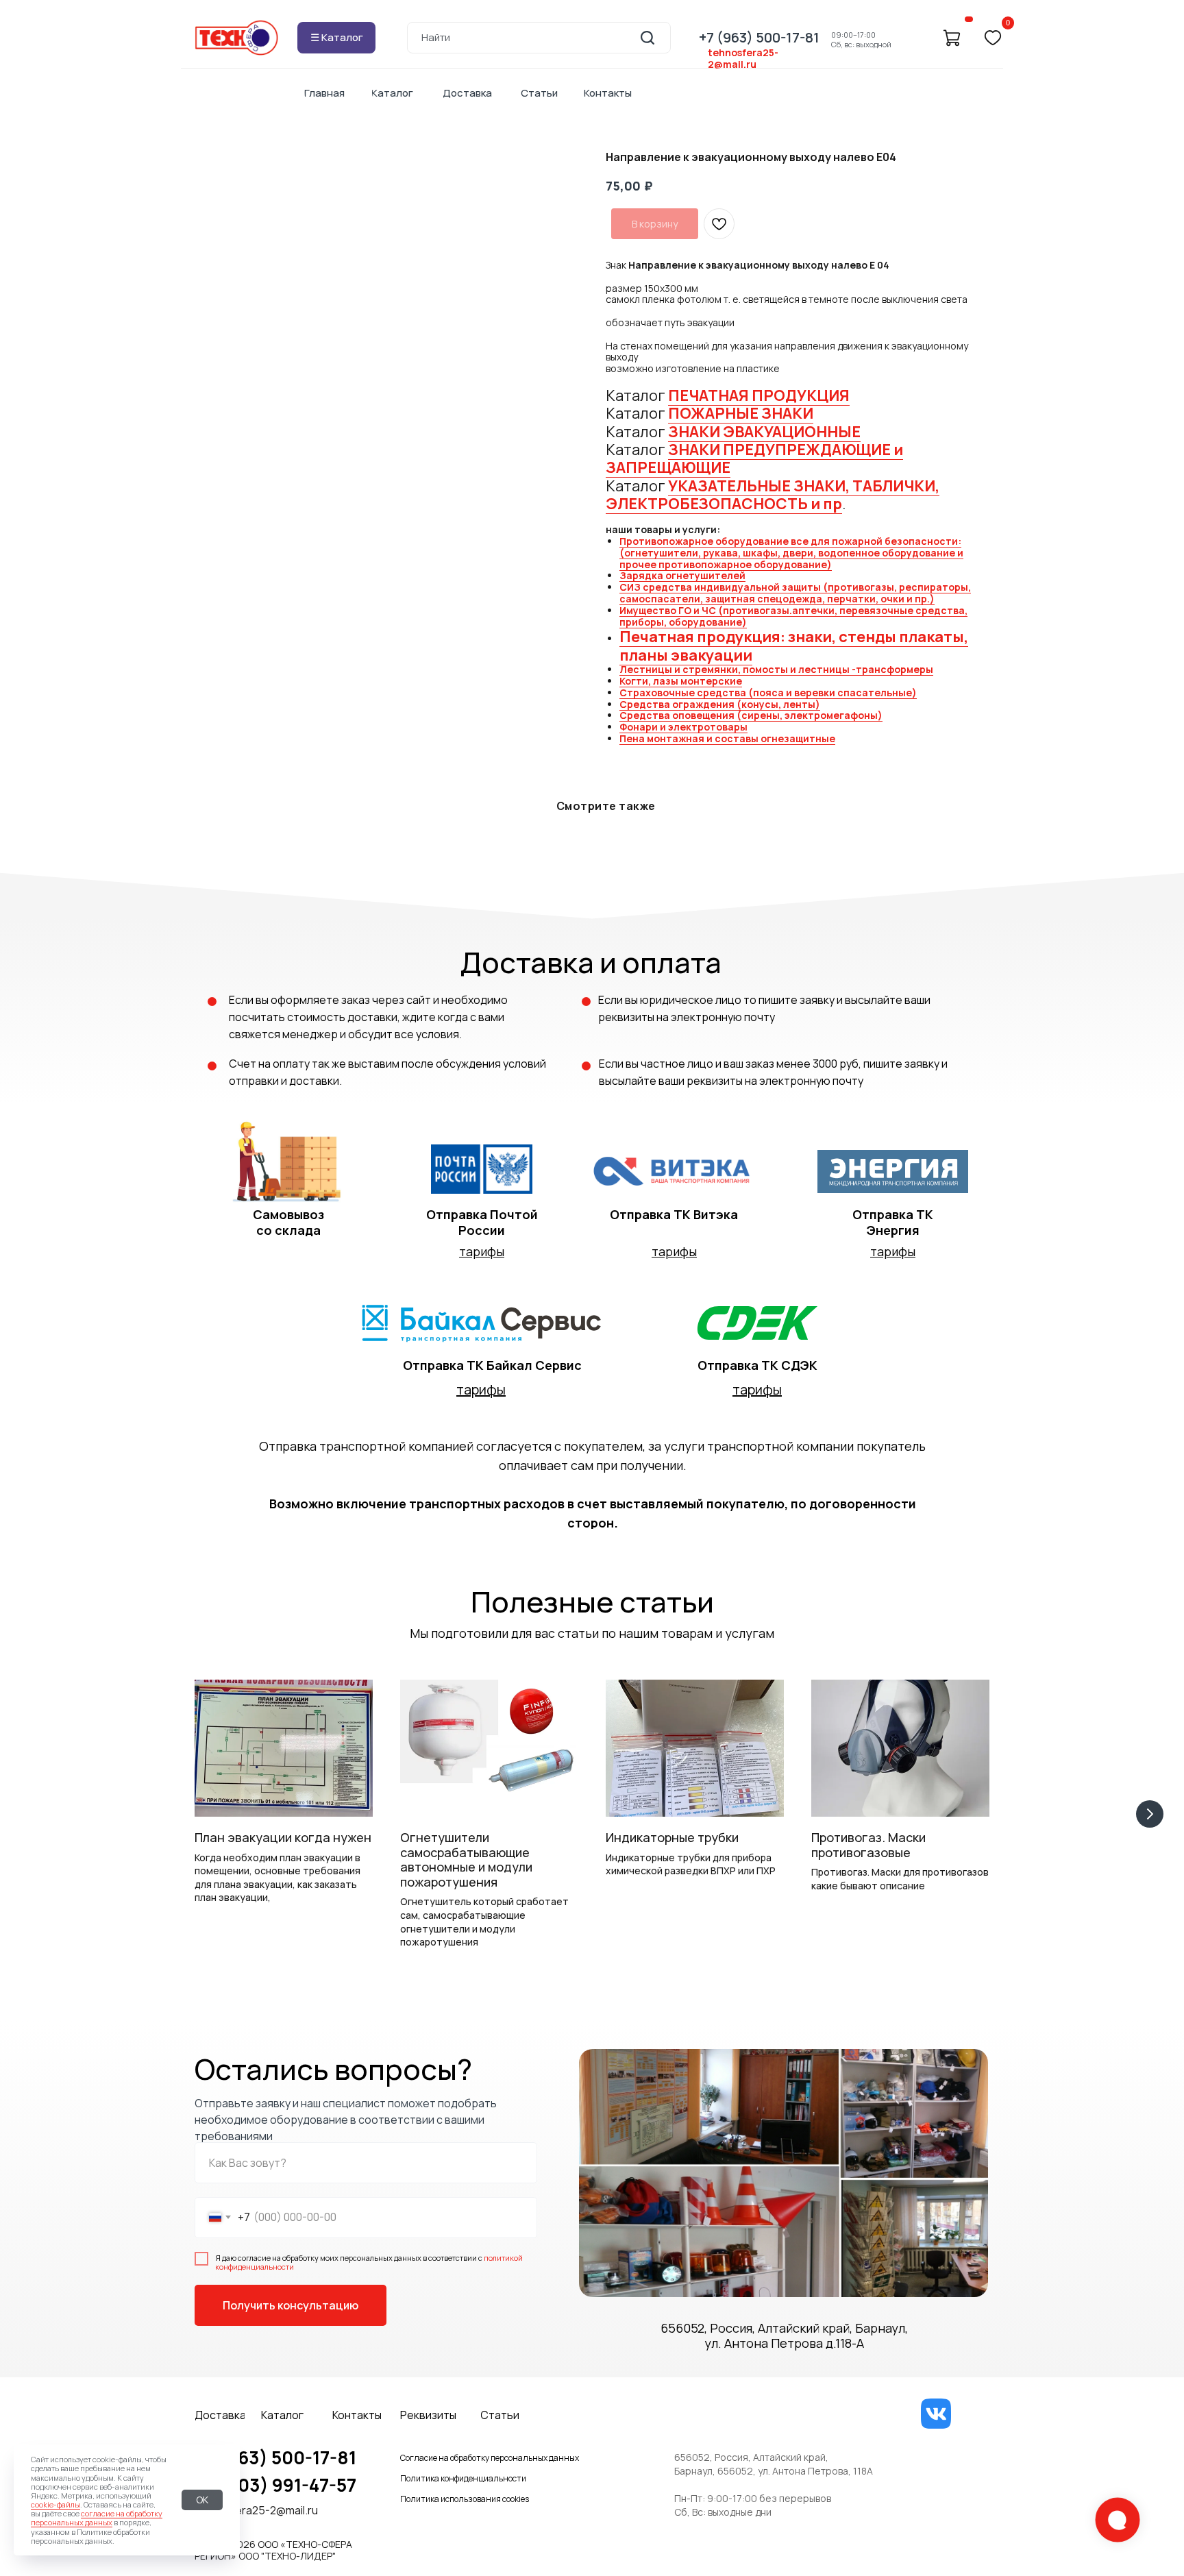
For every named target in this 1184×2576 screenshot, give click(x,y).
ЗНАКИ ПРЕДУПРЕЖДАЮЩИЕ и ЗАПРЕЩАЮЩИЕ (754, 458)
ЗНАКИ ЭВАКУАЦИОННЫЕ (764, 432)
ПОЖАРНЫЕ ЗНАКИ (741, 413)
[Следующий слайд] (1150, 1814)
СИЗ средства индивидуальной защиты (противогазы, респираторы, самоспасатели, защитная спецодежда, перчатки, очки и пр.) (795, 593)
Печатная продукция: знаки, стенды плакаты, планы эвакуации (794, 646)
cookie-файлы (56, 2504)
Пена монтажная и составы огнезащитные (727, 738)
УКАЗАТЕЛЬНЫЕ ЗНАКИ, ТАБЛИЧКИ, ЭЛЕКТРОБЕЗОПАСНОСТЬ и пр (773, 495)
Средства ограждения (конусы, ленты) (720, 704)
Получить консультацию (291, 2305)
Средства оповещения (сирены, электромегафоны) (751, 715)
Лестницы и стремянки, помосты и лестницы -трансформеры (776, 669)
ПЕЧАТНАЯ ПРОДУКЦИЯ (759, 395)
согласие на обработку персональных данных (97, 2518)
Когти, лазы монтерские (681, 681)
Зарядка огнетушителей (682, 575)
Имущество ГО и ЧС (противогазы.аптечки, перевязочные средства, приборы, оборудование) (793, 616)
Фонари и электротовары (683, 727)
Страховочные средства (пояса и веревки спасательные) (768, 692)
